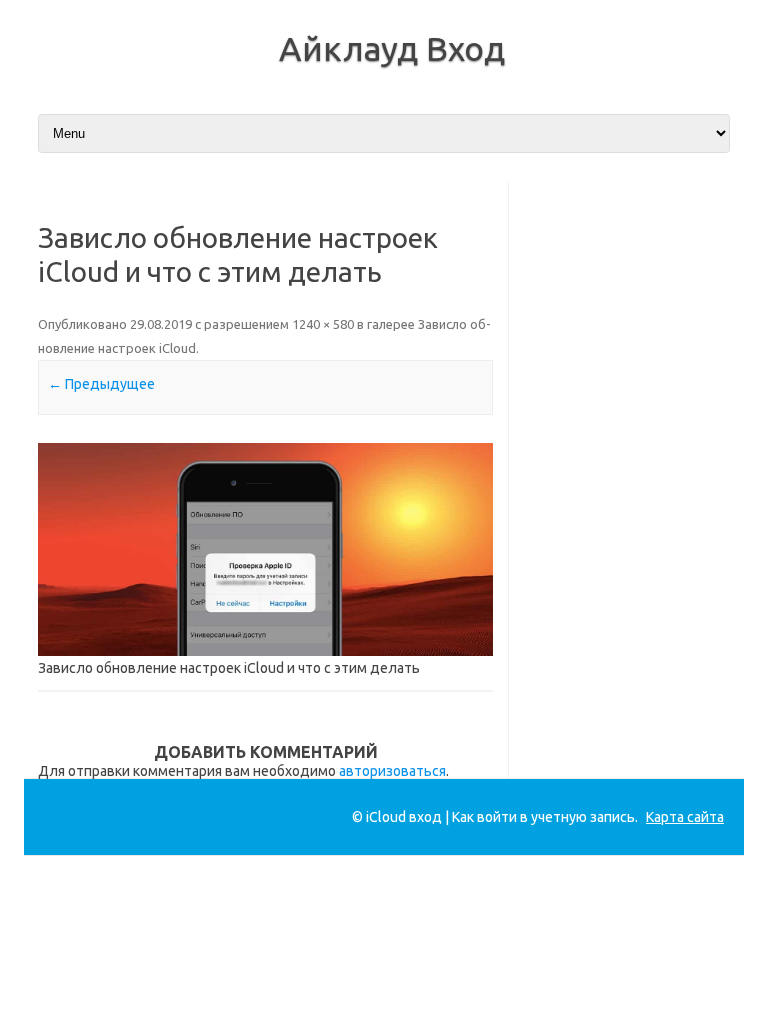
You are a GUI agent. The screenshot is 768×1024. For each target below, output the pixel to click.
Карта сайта (685, 817)
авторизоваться (392, 771)
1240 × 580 (323, 324)
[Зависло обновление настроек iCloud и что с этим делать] (265, 549)
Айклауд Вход (392, 48)
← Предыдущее (101, 384)
